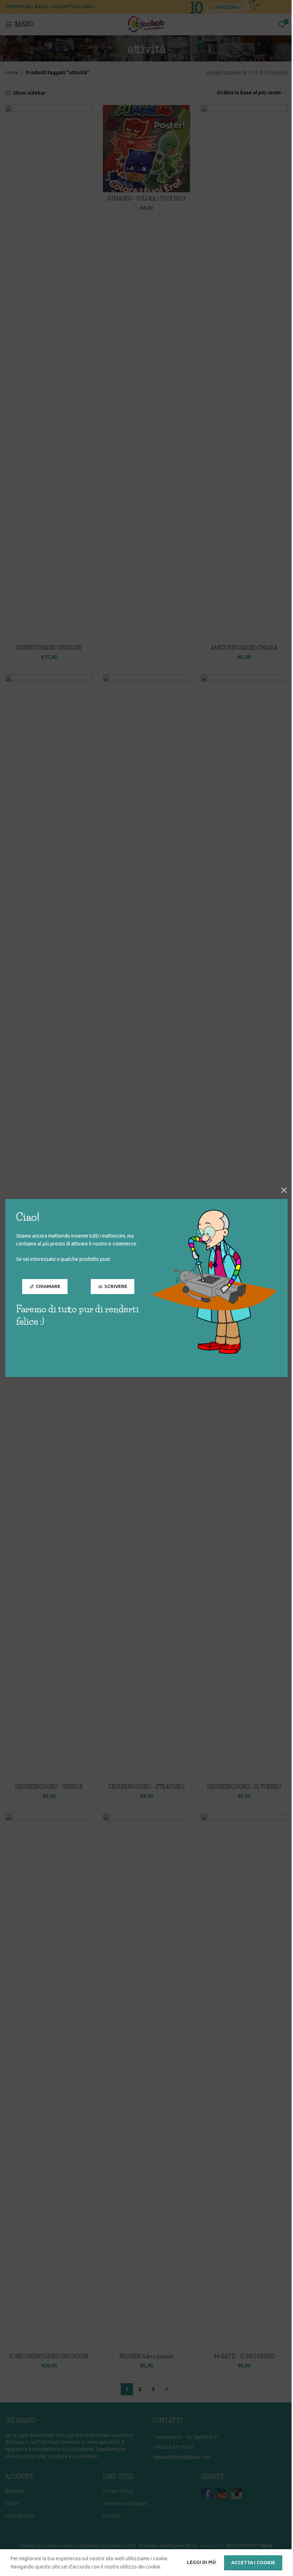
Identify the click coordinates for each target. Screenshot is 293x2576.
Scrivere (116, 1287)
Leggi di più (202, 2562)
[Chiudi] (284, 1190)
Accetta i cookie (253, 2562)
